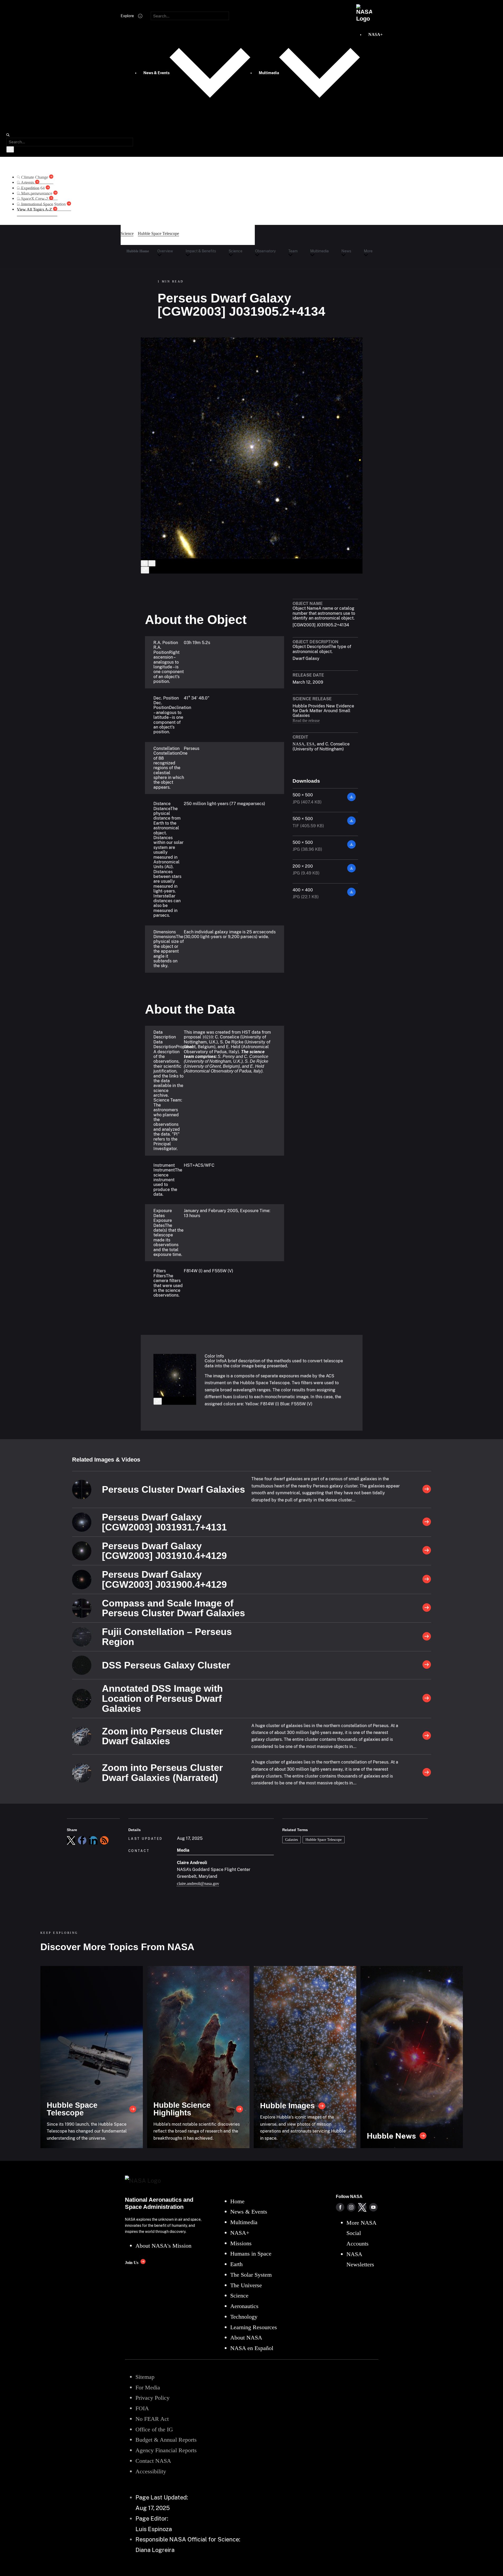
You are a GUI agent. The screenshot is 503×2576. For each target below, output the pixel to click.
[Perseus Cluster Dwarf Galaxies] (427, 1490)
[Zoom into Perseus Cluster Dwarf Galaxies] (427, 1736)
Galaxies (292, 1840)
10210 (208, 1037)
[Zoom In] (144, 563)
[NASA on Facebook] (340, 2207)
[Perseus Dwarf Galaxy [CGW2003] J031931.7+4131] (427, 1522)
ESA (311, 744)
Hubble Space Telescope (324, 1840)
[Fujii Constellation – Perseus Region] (427, 1637)
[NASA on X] (362, 2207)
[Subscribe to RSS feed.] (104, 1840)
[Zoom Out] (152, 563)
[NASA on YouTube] (373, 2207)
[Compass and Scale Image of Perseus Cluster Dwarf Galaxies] (427, 1608)
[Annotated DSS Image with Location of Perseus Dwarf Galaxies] (427, 1699)
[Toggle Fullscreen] (145, 570)
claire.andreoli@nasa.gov (198, 1883)
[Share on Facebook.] (82, 1840)
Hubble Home (138, 251)
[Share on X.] (71, 1840)
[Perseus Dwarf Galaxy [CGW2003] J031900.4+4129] (427, 1580)
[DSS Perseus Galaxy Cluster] (427, 1665)
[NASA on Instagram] (351, 2207)
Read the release (306, 720)
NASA (298, 744)
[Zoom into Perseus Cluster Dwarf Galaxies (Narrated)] (427, 1773)
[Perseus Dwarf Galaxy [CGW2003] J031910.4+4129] (427, 1551)
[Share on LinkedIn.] (93, 1840)
